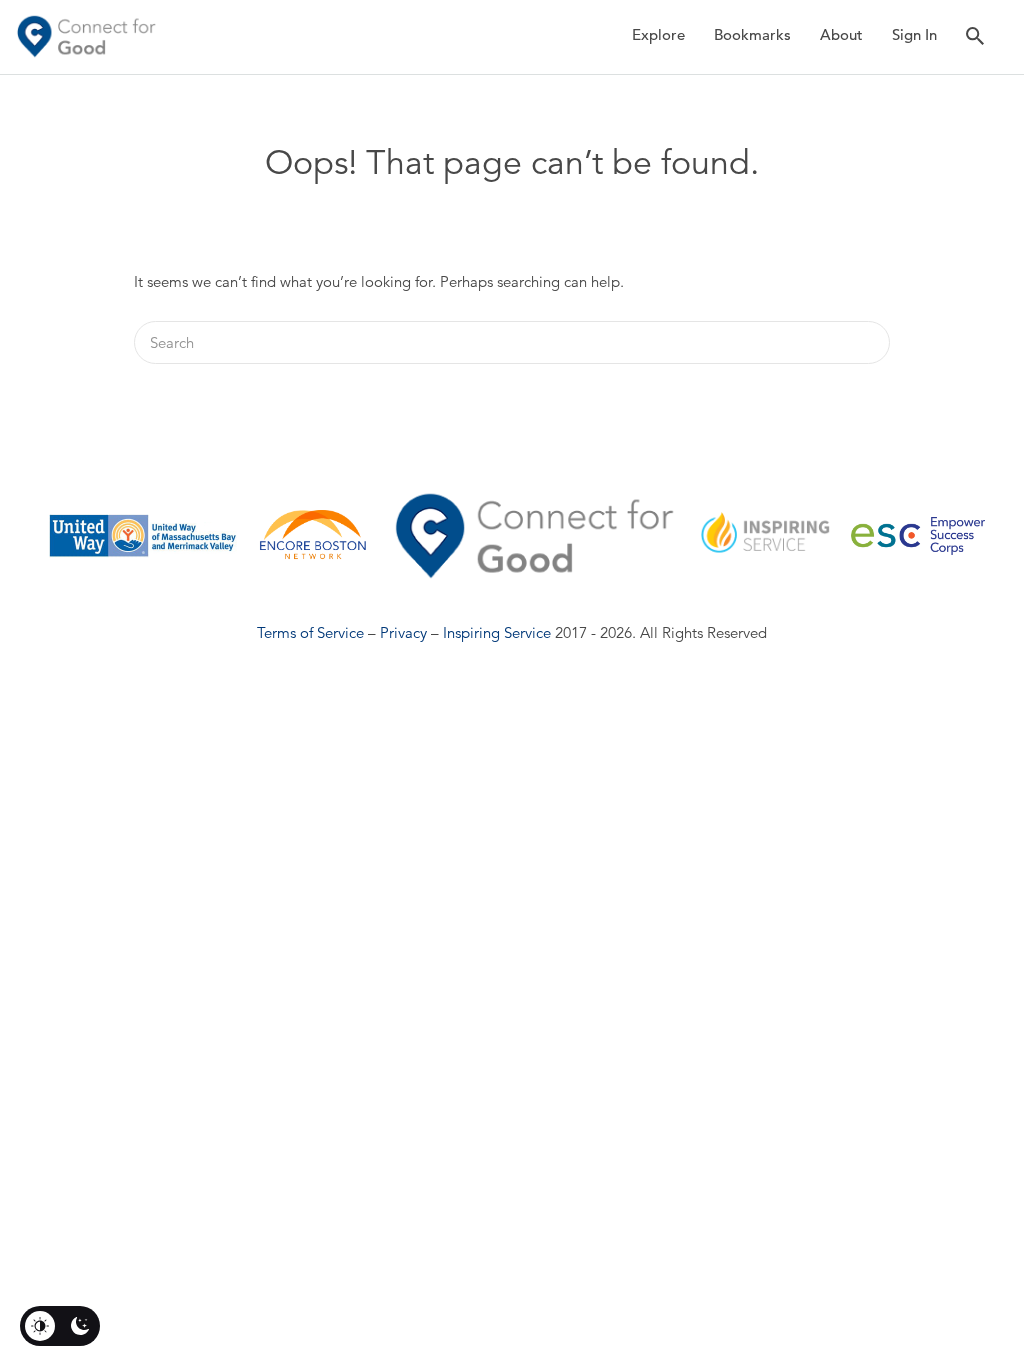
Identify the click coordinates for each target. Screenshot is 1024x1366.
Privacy (403, 632)
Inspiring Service (497, 632)
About (841, 34)
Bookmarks (752, 34)
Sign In (914, 34)
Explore (658, 34)
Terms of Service (310, 632)
